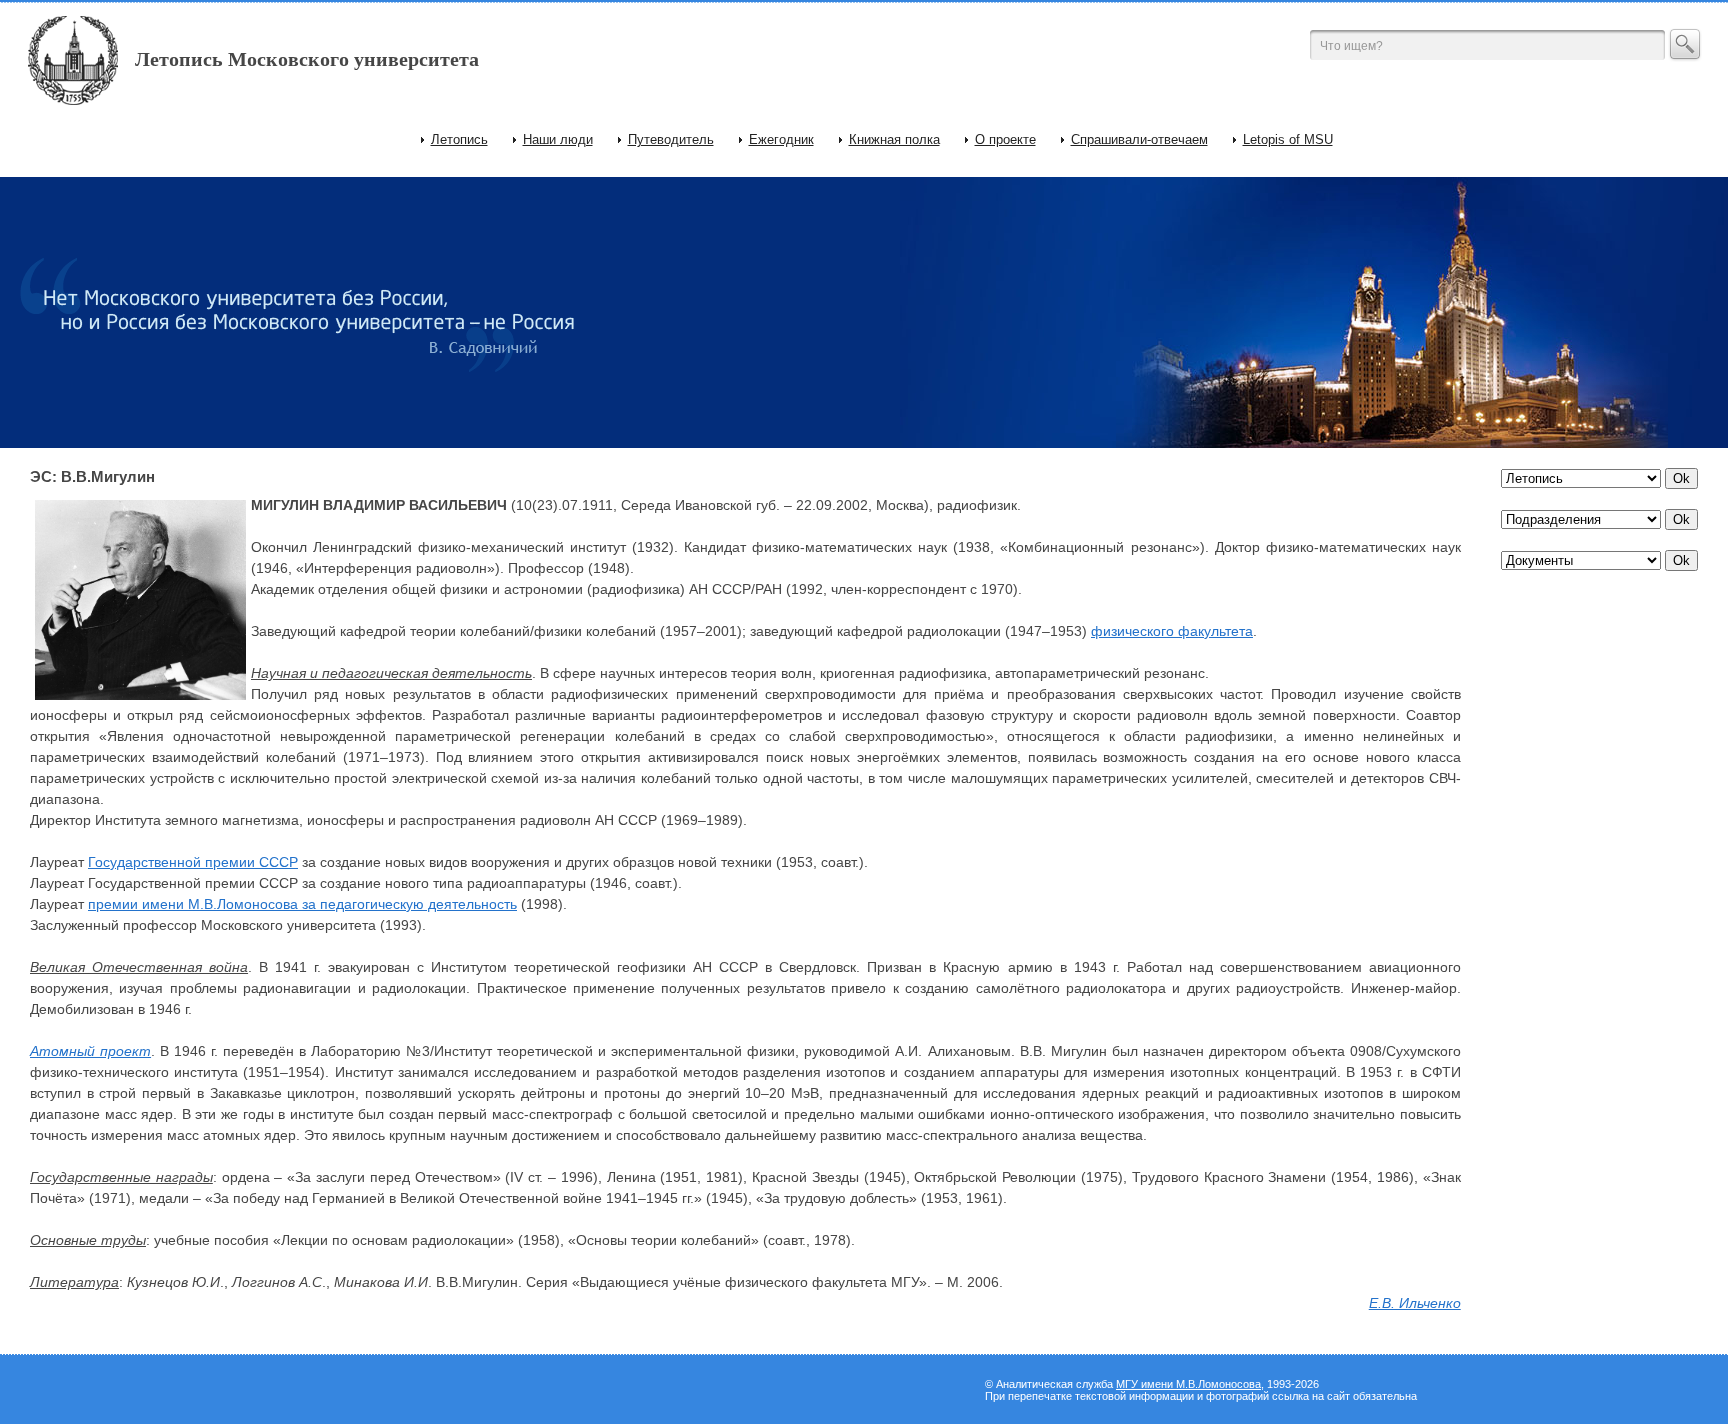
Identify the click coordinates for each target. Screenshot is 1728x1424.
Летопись (459, 139)
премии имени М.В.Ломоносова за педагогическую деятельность (302, 904)
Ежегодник (781, 139)
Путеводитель (671, 139)
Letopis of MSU (1288, 139)
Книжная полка (894, 139)
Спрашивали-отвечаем (1139, 139)
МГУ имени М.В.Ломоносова (1188, 1384)
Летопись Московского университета (307, 59)
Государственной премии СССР (193, 862)
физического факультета (1172, 631)
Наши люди (558, 139)
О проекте (1005, 139)
